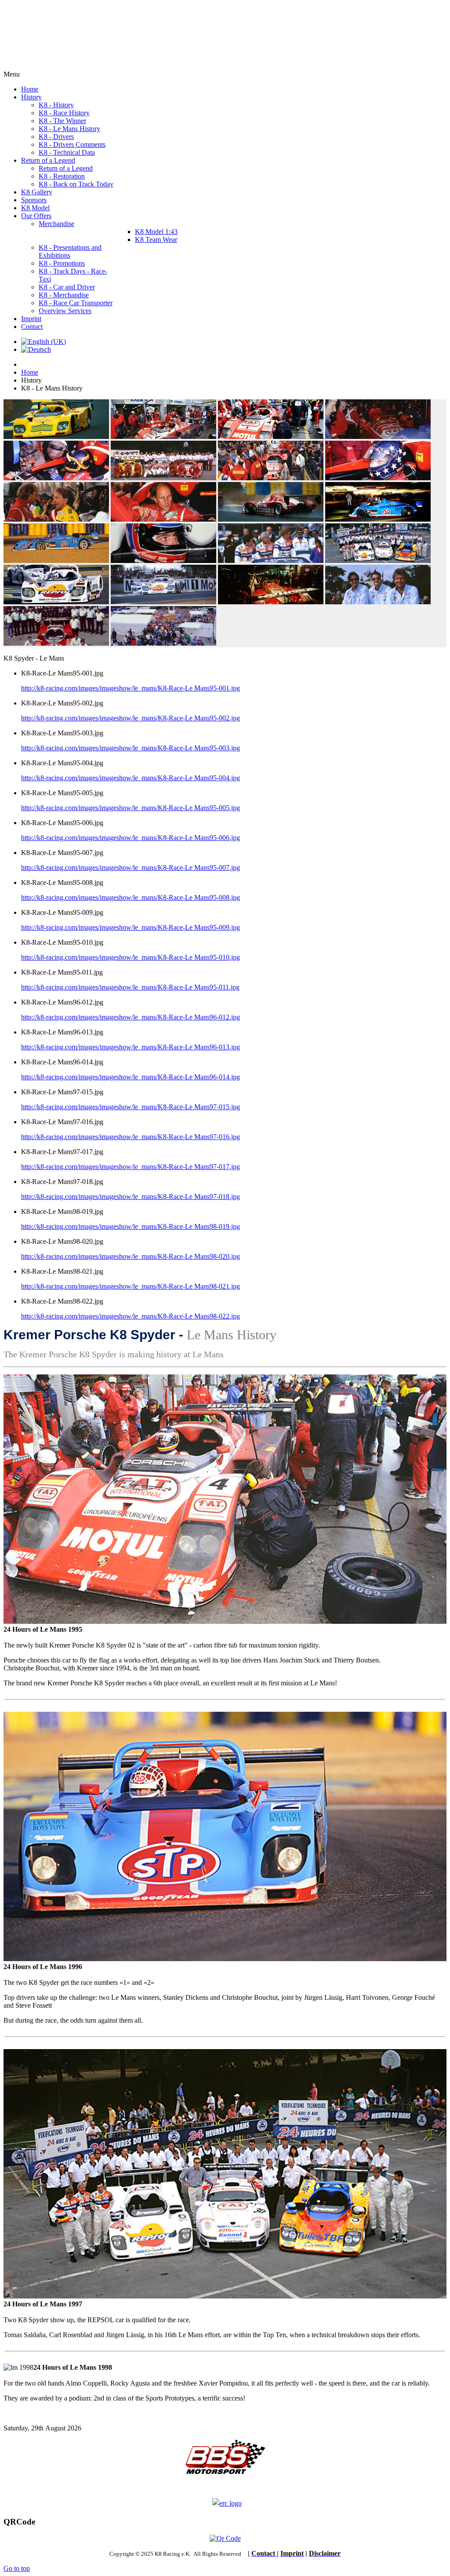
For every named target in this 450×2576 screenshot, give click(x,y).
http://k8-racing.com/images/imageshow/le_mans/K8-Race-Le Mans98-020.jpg (131, 1256)
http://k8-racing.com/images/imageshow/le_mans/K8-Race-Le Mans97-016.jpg (131, 1137)
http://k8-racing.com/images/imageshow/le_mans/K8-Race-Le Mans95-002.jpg (131, 718)
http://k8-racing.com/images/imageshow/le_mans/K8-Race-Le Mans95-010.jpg (131, 957)
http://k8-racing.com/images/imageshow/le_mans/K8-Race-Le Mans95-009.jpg (131, 927)
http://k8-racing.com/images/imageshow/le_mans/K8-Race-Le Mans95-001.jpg (131, 688)
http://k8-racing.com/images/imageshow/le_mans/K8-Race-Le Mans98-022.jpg (131, 1316)
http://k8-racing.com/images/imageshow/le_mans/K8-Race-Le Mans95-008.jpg (131, 897)
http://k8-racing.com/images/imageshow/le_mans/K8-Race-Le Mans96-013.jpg (131, 1047)
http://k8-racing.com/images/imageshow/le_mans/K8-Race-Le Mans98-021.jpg (131, 1286)
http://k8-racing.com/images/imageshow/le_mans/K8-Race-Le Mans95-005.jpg (131, 808)
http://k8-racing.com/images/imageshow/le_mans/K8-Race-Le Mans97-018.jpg (131, 1197)
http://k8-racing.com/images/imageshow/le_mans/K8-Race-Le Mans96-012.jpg (131, 1017)
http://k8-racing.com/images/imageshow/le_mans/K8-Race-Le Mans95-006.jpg (131, 838)
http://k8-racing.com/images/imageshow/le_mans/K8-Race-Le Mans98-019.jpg (131, 1226)
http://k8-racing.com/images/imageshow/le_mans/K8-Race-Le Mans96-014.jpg (131, 1077)
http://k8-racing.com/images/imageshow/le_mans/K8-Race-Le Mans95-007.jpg (131, 868)
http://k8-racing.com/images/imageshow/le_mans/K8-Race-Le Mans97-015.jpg (131, 1107)
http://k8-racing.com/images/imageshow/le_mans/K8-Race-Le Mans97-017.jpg (131, 1167)
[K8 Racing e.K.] (66, 66)
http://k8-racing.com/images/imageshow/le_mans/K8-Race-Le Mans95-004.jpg (131, 778)
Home (30, 372)
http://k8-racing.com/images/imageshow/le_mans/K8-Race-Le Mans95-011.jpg (130, 987)
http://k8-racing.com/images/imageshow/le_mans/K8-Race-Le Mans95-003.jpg (131, 748)
